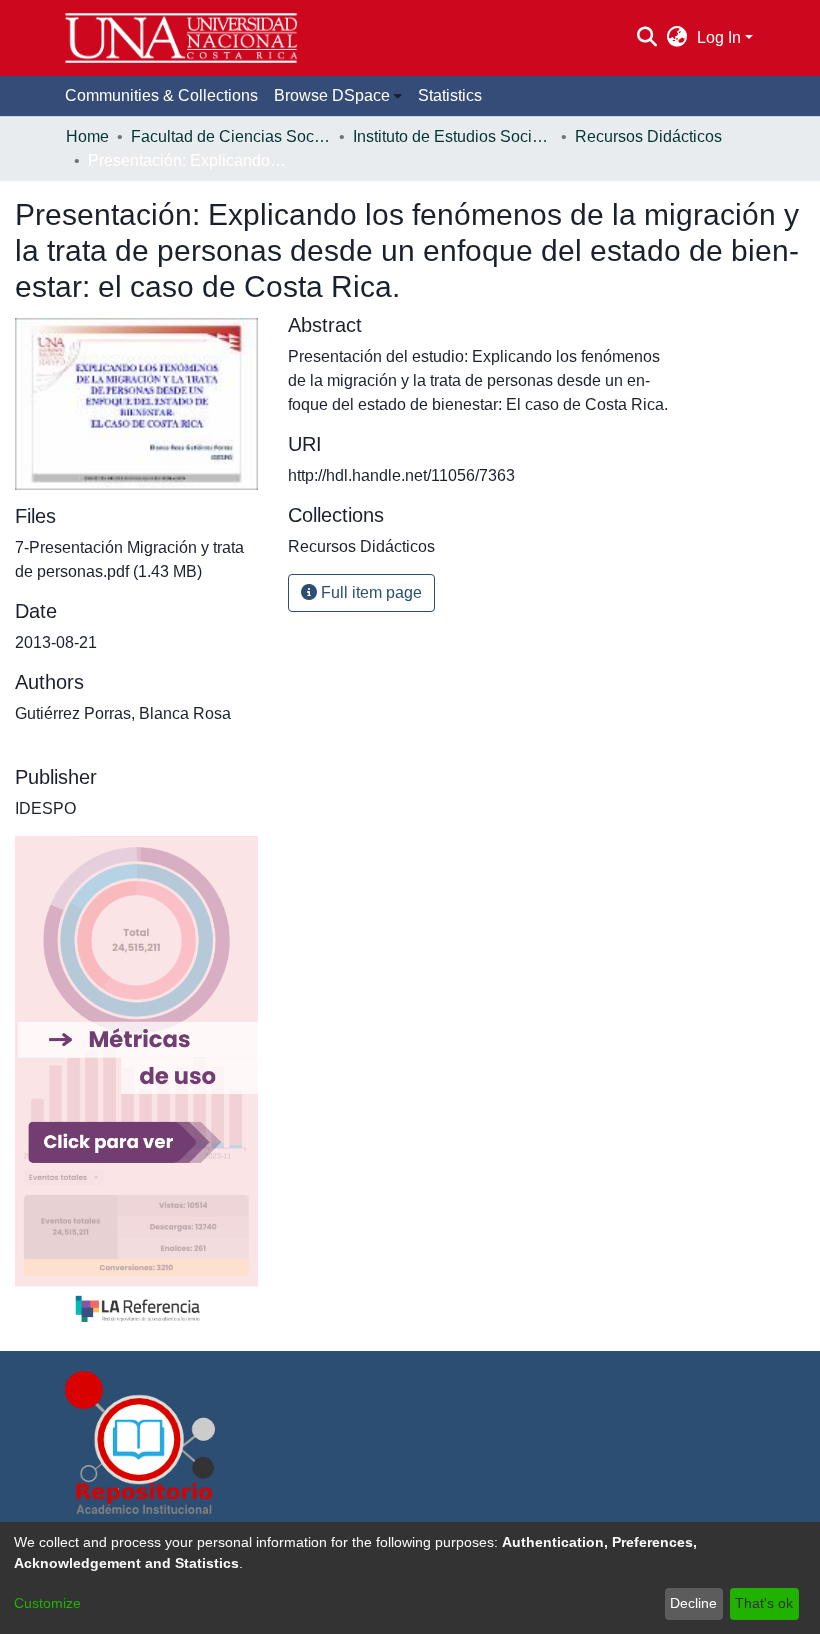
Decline (693, 1603)
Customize (47, 1603)
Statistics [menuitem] (450, 95)
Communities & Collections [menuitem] (161, 95)
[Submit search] (646, 38)
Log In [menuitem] (719, 37)
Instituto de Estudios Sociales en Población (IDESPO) (453, 136)
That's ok (764, 1603)
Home (87, 136)
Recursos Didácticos (648, 136)
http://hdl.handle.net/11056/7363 (401, 475)
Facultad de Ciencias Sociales (231, 136)
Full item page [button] (369, 592)
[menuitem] (677, 38)
